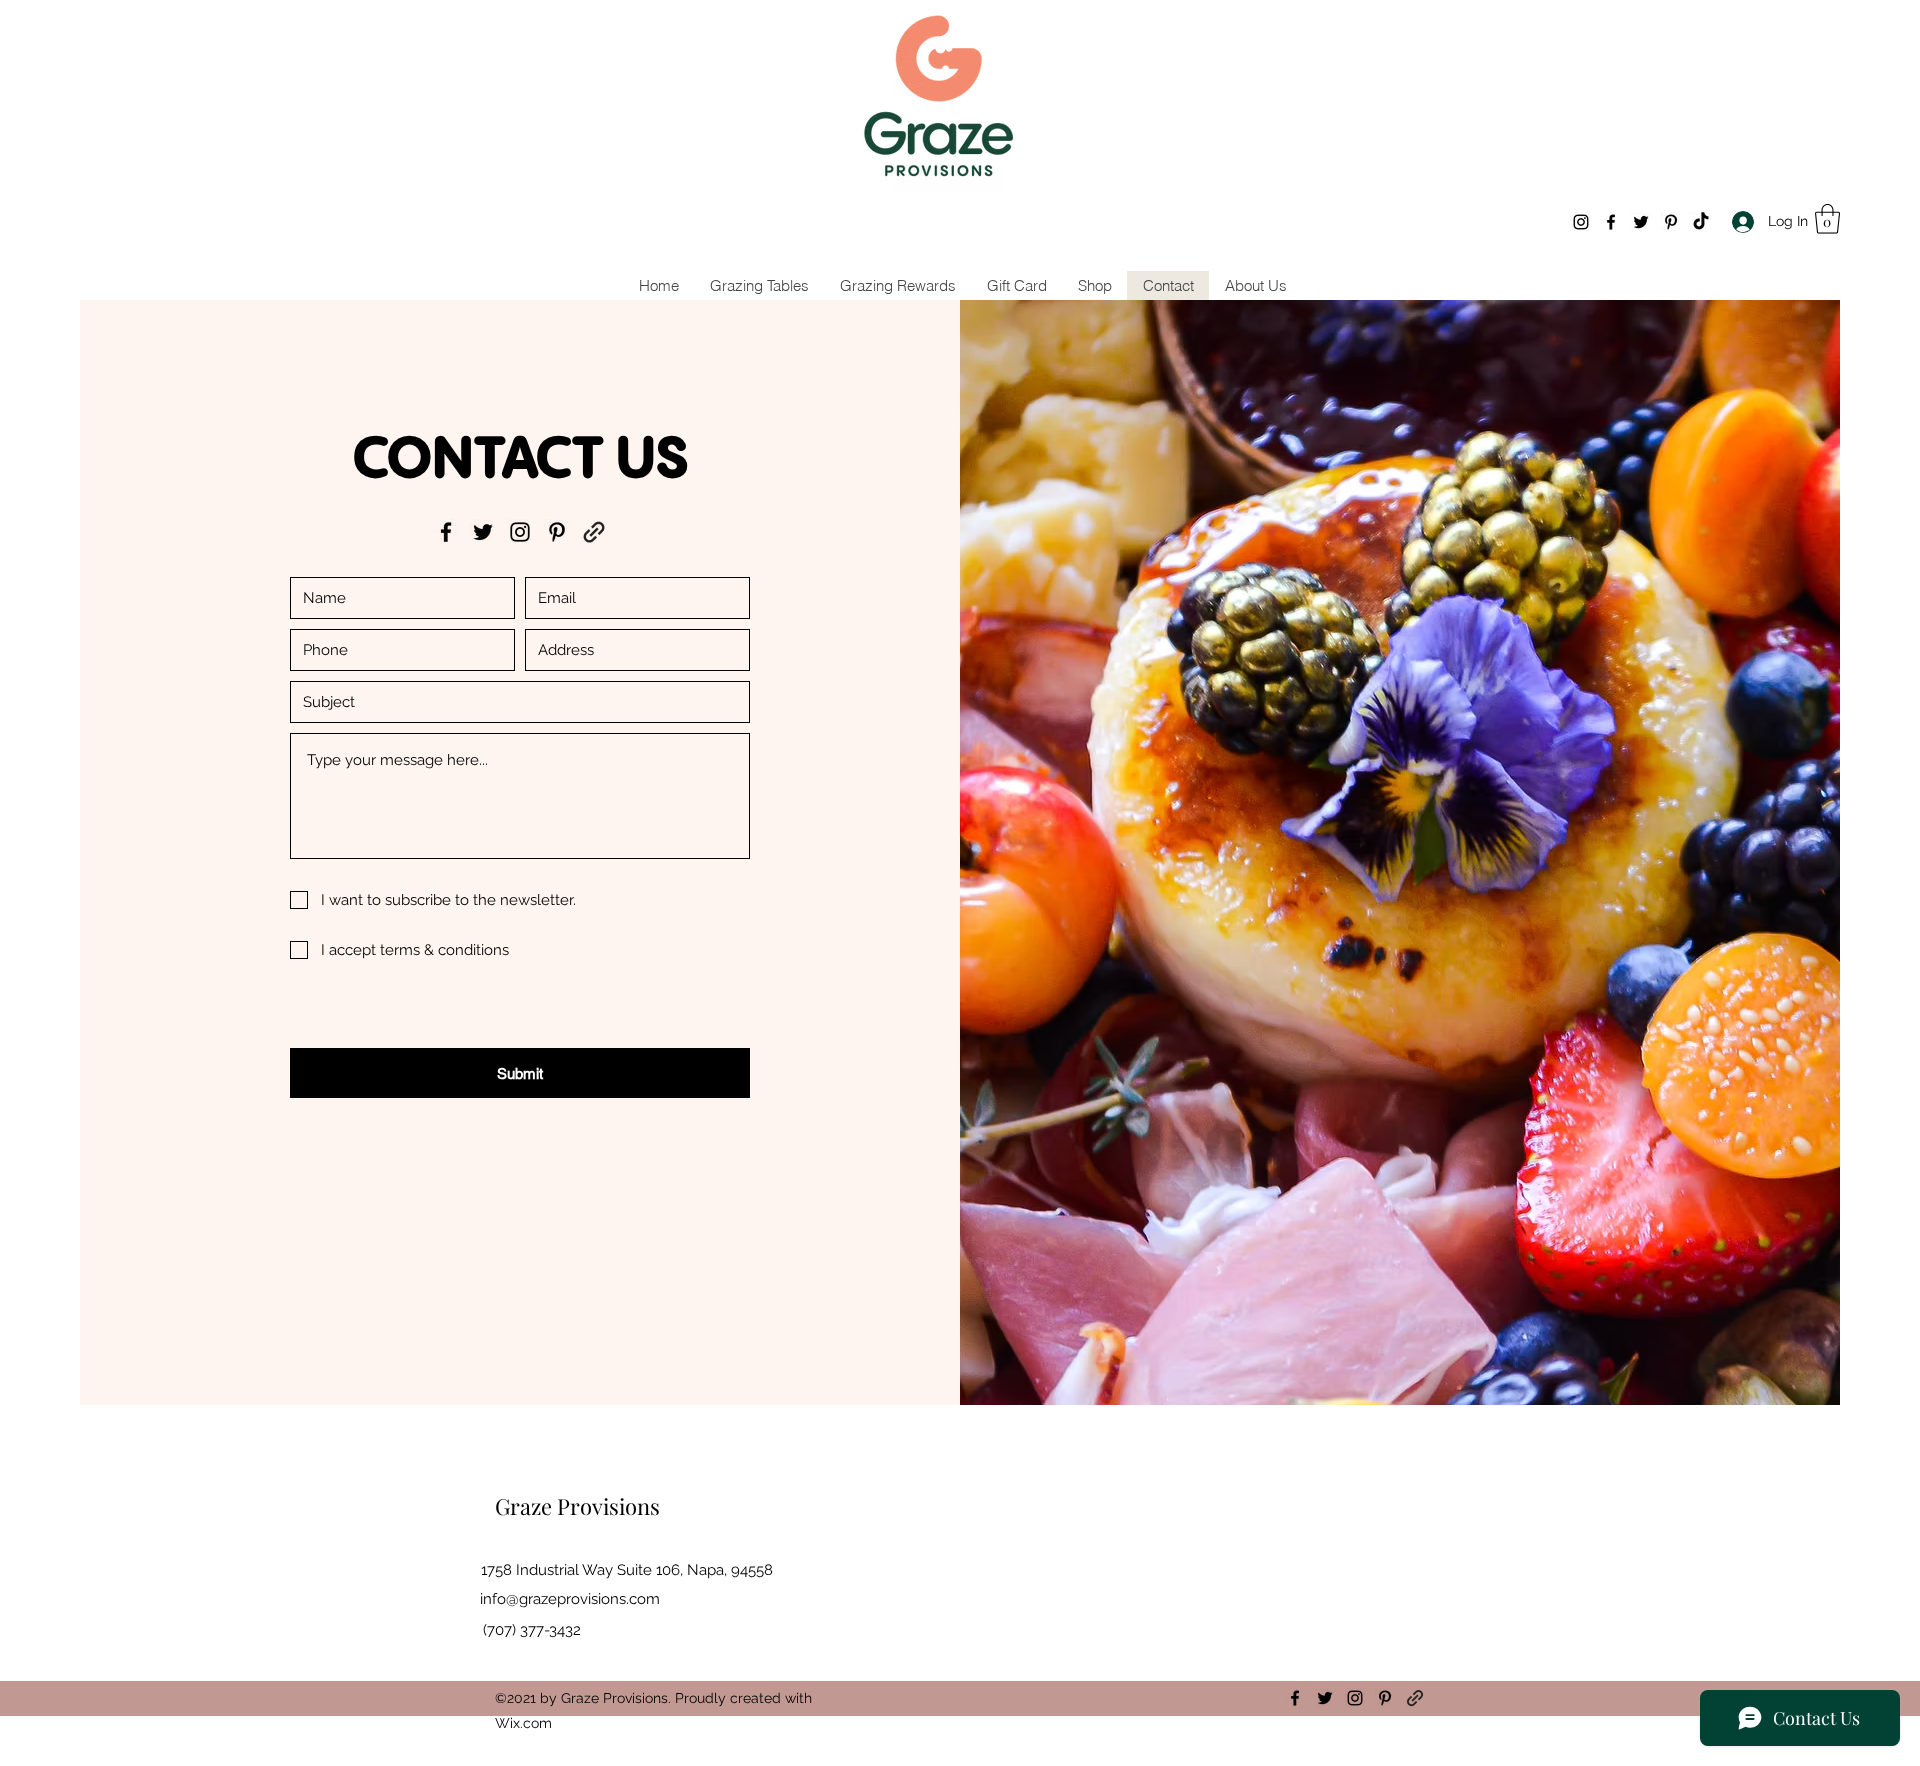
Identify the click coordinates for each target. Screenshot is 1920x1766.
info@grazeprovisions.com (570, 1599)
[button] (1827, 219)
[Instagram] (1581, 222)
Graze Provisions (577, 1506)
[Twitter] (1641, 222)
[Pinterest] (1671, 222)
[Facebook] (1611, 222)
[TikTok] (1701, 222)
